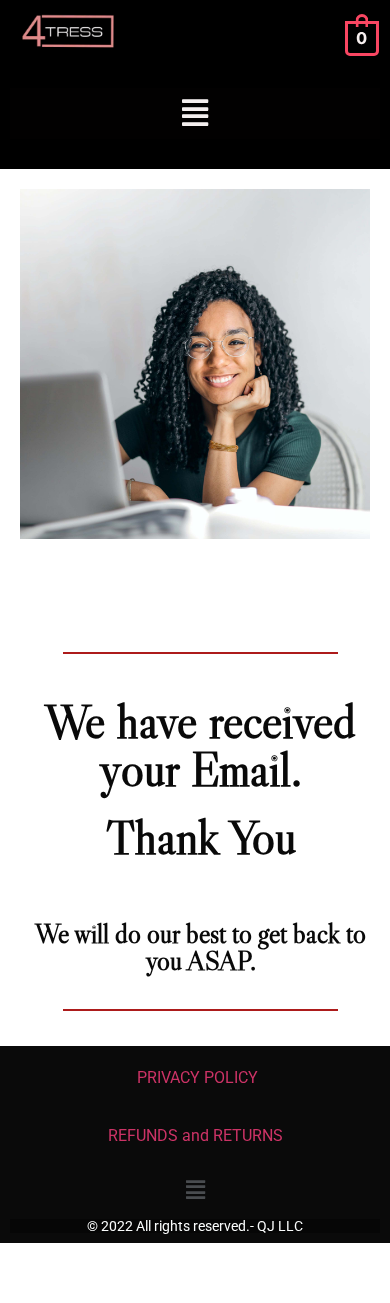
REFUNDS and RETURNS (195, 1135)
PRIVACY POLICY (195, 1077)
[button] (195, 113)
